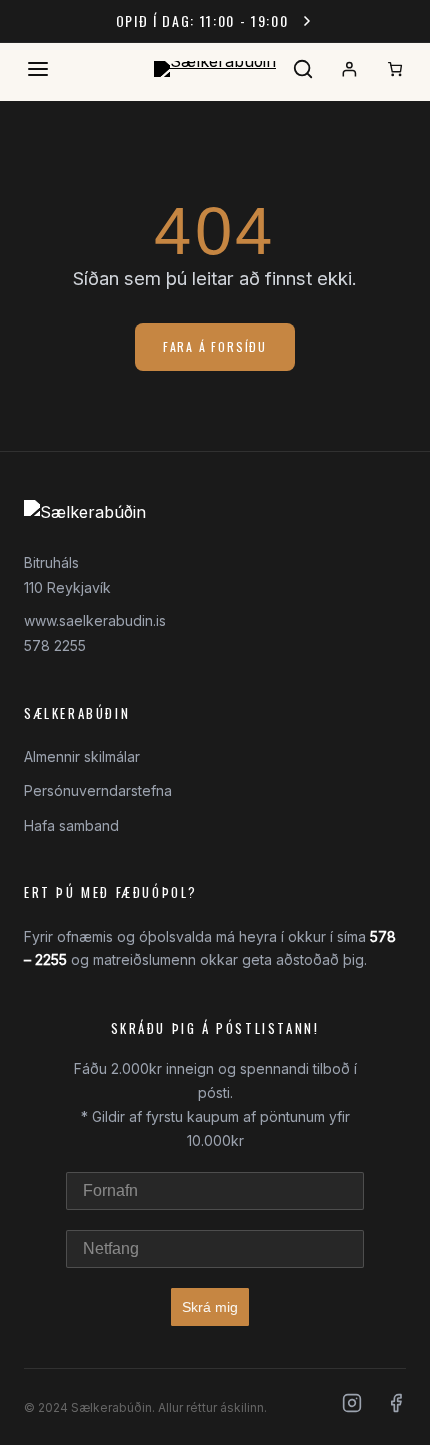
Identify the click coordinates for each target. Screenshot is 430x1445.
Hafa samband (71, 825)
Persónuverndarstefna (98, 790)
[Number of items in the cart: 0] (395, 69)
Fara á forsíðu (215, 346)
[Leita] (303, 69)
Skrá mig (210, 1307)
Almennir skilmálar (82, 756)
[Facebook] (396, 1407)
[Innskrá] (349, 69)
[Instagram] (352, 1407)
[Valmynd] (38, 69)
